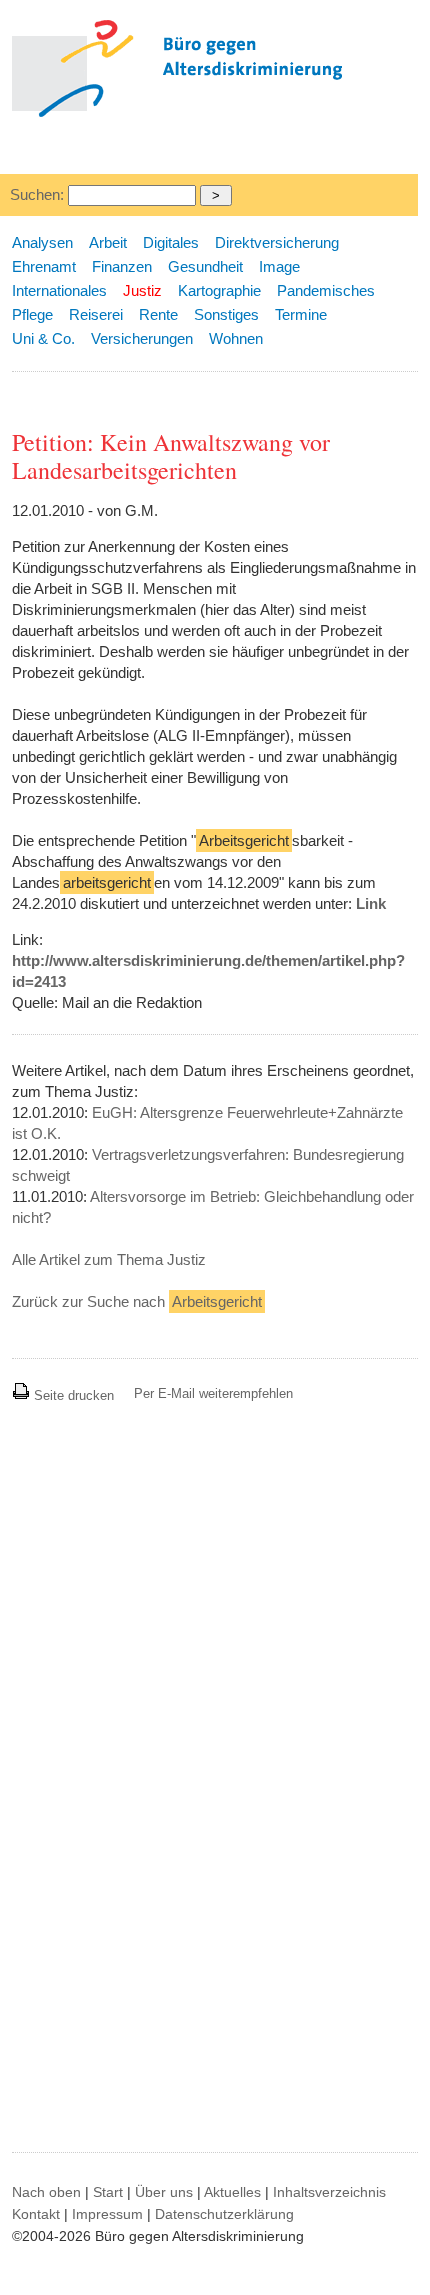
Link (371, 903)
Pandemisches (326, 290)
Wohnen (236, 338)
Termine (301, 314)
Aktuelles (232, 2192)
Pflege (32, 314)
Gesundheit (205, 266)
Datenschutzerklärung (224, 2214)
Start (108, 2192)
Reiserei (96, 314)
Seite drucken (72, 1395)
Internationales (59, 290)
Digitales (171, 242)
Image (279, 266)
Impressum (107, 2214)
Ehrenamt (44, 266)
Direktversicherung (277, 242)
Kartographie (219, 290)
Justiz (142, 290)
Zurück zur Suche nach (137, 1301)
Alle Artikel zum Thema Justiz (109, 1259)
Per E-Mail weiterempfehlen (213, 1393)
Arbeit (108, 242)
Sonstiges (226, 314)
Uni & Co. (43, 338)
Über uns (164, 2192)
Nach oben (46, 2192)
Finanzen (122, 266)
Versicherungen (142, 338)
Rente (158, 314)
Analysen (42, 242)
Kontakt (36, 2214)
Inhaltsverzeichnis (329, 2192)
